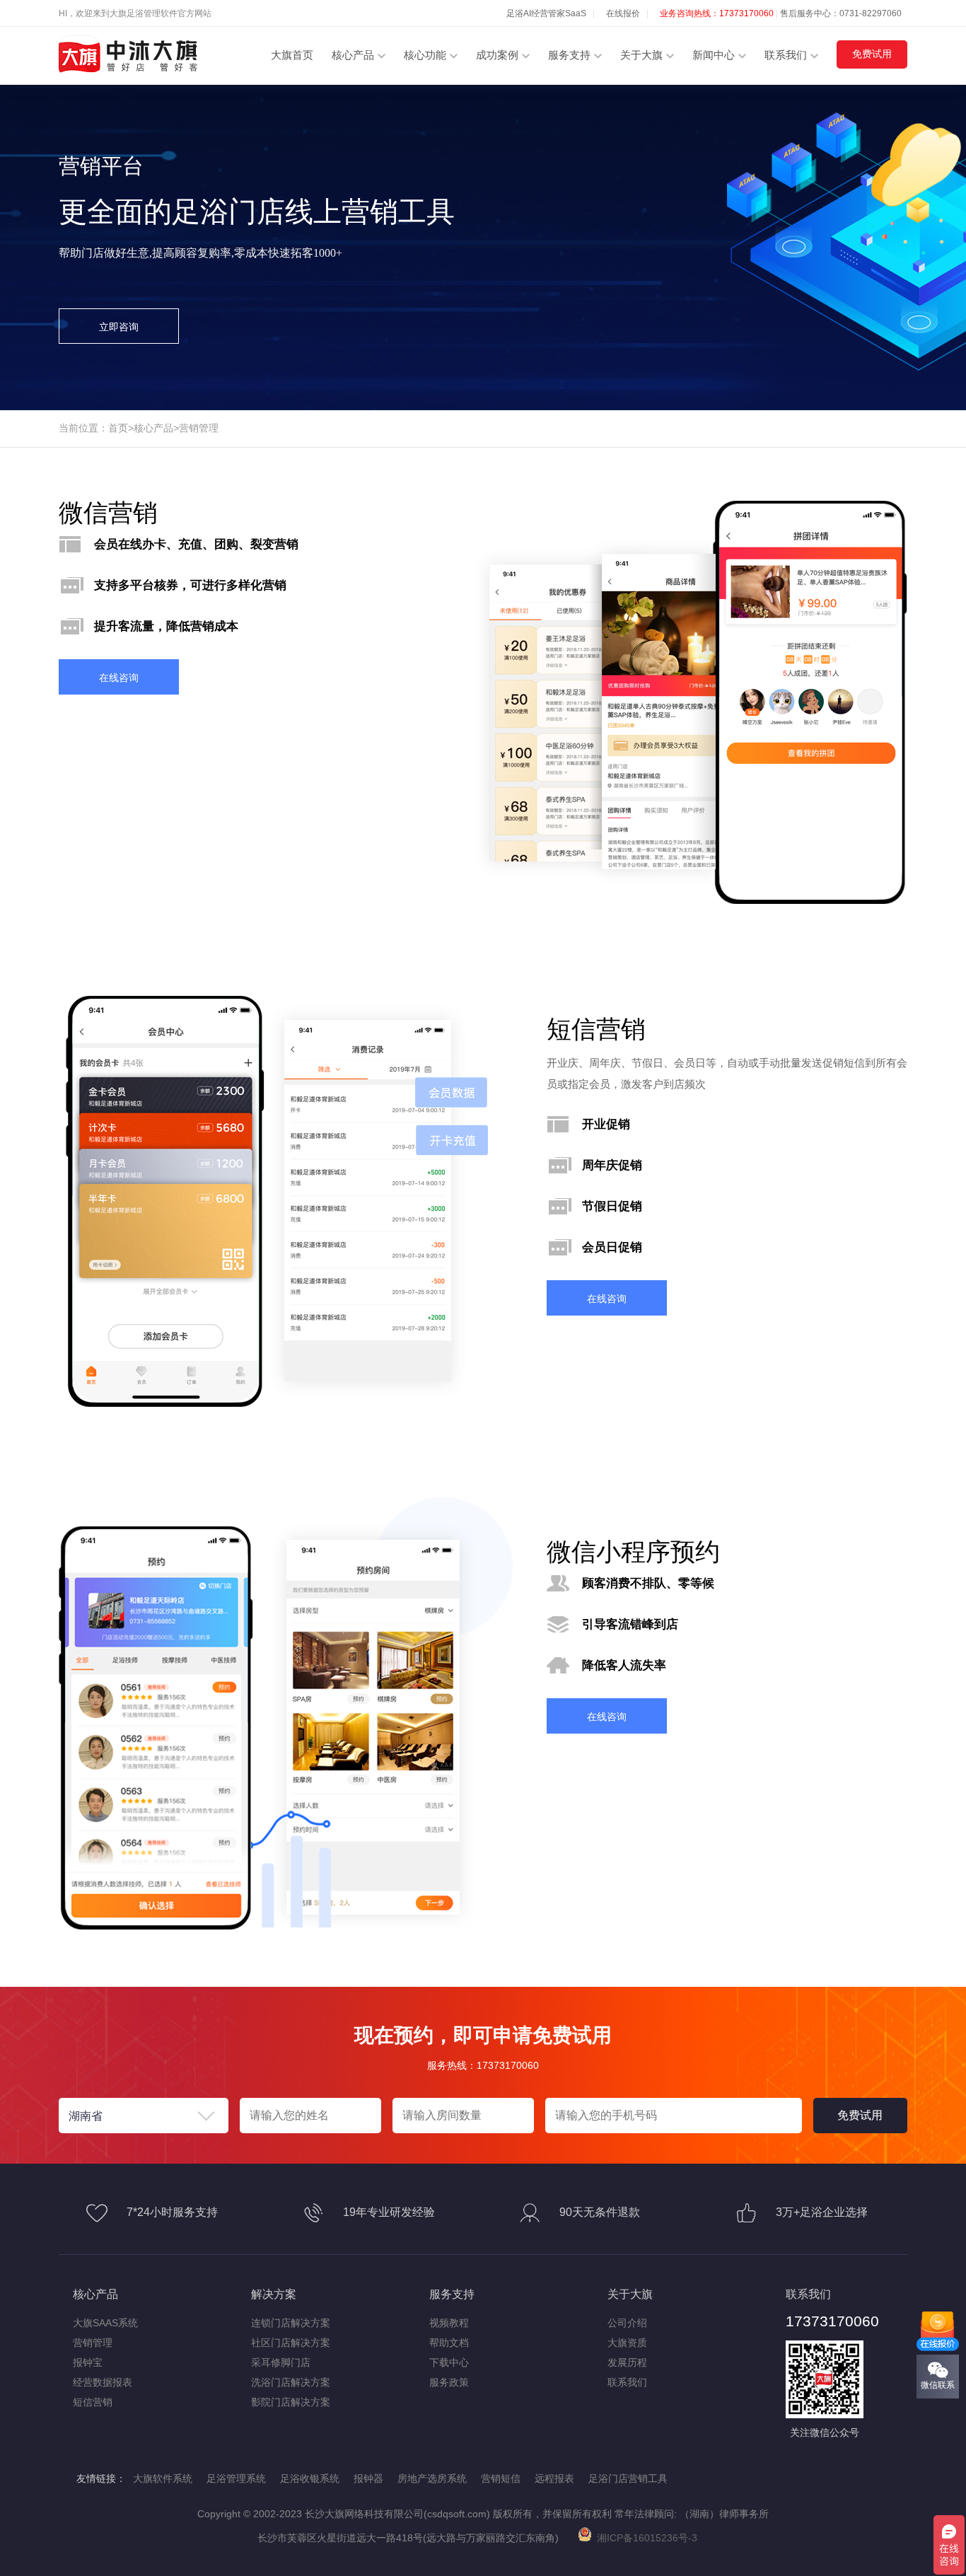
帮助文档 (449, 2343)
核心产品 (353, 55)
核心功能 (425, 55)
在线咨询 (119, 678)
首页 (118, 428)
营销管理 (199, 428)
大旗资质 (627, 2343)
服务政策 (449, 2382)
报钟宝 (88, 2362)
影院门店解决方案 (291, 2402)
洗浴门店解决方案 (291, 2382)
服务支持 (569, 55)
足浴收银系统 (310, 2478)
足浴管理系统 (236, 2478)
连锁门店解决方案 (291, 2323)
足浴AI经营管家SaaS (546, 13)
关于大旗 (641, 55)
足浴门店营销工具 (628, 2478)
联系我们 (786, 55)
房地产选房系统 (432, 2478)
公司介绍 (627, 2323)
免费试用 (872, 54)
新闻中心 (714, 55)
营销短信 (501, 2478)
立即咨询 (119, 327)
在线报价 (623, 13)
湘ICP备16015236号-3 (644, 2538)
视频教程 (449, 2323)
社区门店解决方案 (291, 2343)
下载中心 (449, 2362)
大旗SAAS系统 (105, 2323)
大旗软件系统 (163, 2478)
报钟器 (368, 2478)
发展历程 (627, 2362)
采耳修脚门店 (281, 2362)
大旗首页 (292, 55)
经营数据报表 (103, 2382)
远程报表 (554, 2478)
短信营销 (93, 2402)
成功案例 (497, 55)
